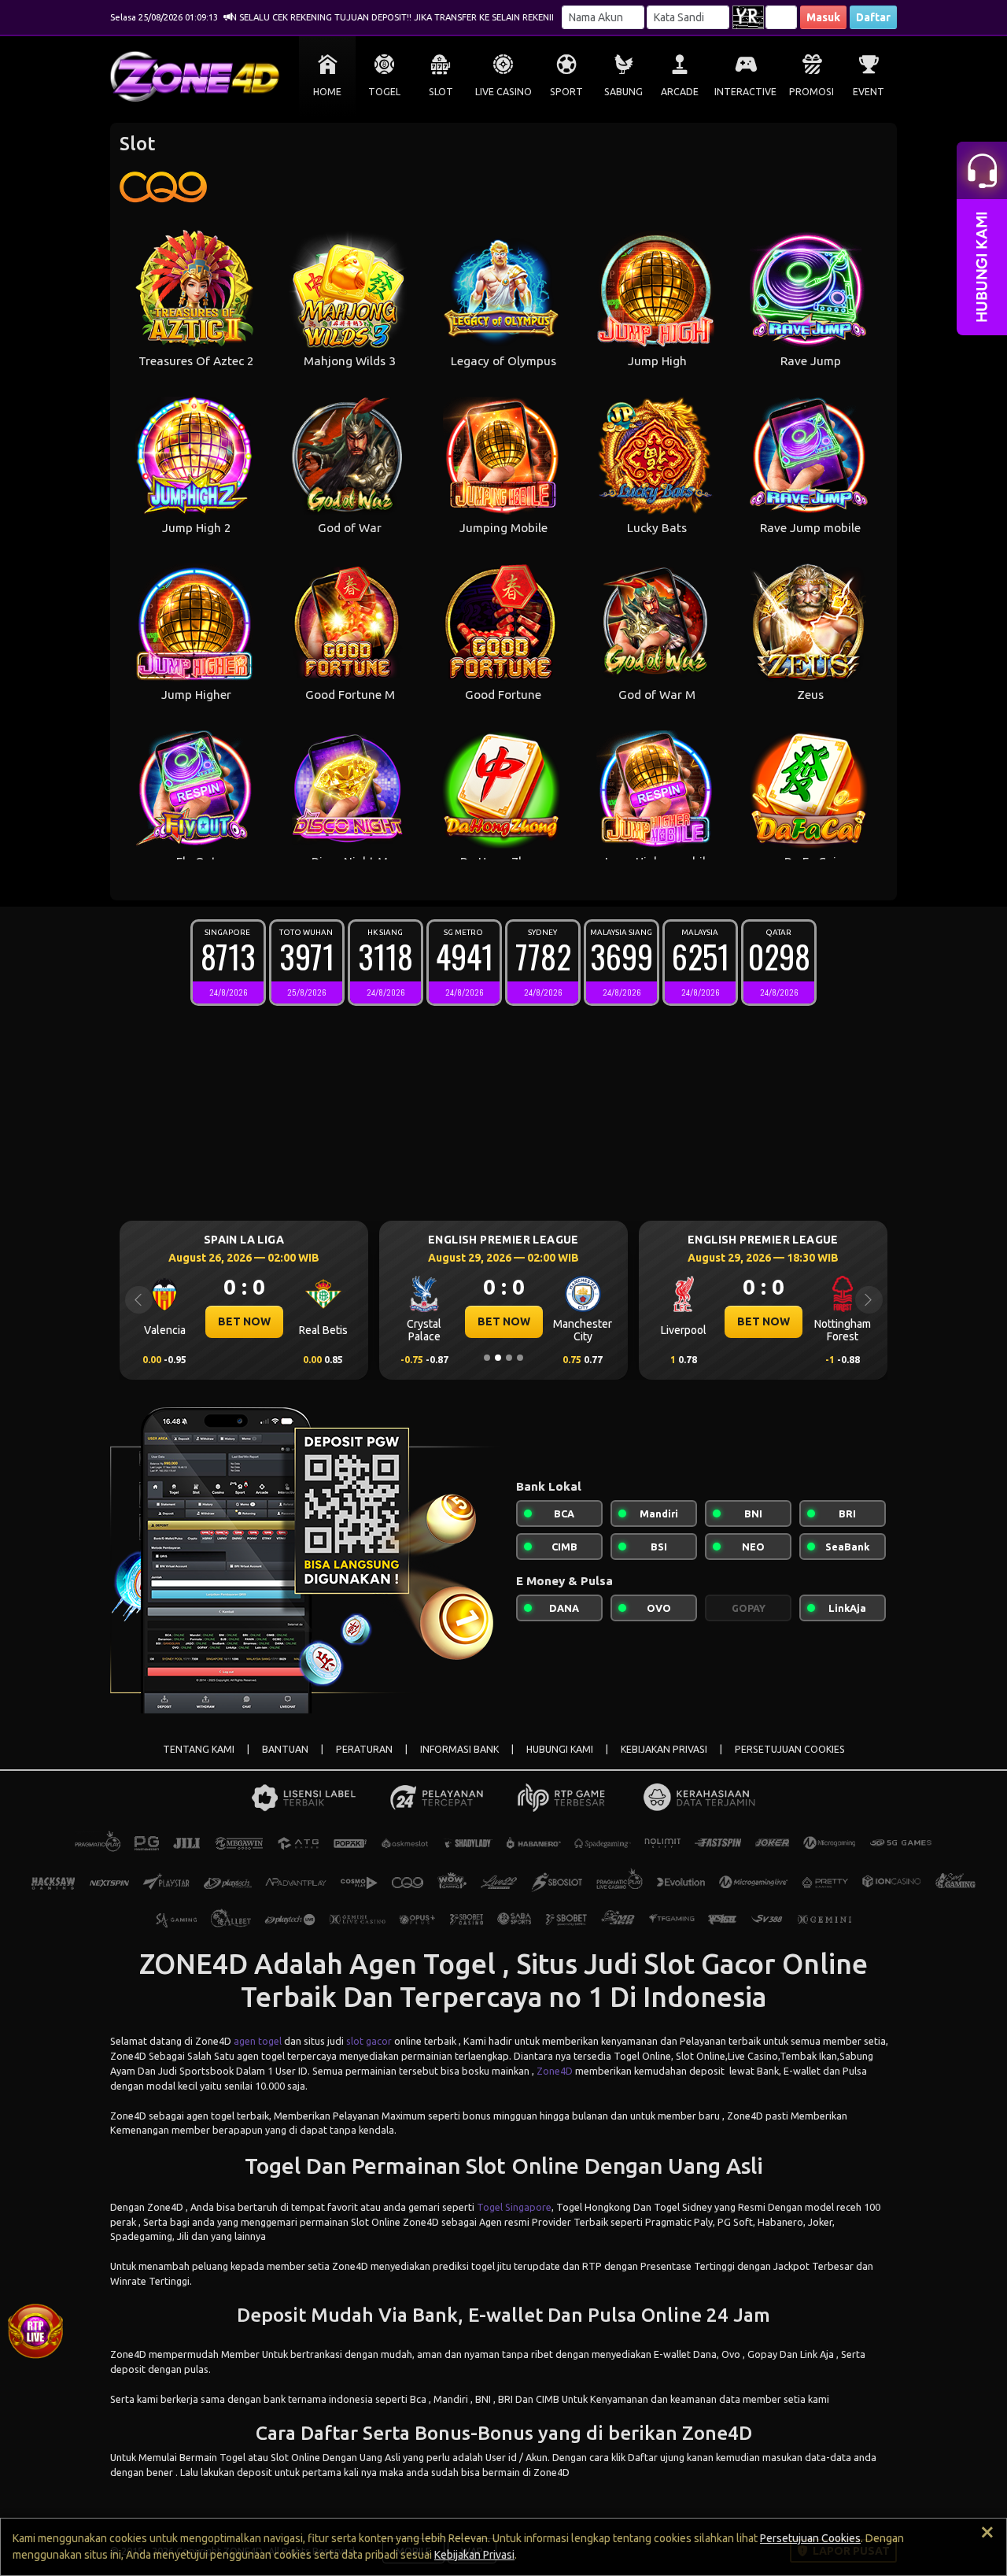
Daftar (873, 17)
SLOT (441, 92)
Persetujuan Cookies (810, 2538)
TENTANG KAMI (199, 1749)
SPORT (566, 92)
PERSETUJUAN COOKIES (790, 1749)
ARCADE (680, 92)
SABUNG (623, 92)
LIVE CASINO (503, 92)
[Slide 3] (509, 1358)
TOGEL (384, 92)
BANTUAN (285, 1749)
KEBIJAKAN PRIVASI (664, 1749)
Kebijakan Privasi (474, 2555)
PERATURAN (364, 1749)
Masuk (823, 17)
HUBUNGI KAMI (560, 1749)
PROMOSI (812, 92)
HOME (327, 92)
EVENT (869, 92)
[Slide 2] (498, 1358)
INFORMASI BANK (459, 1749)
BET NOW (248, 1321)
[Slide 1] (487, 1358)
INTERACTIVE (745, 92)
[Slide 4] (520, 1358)
